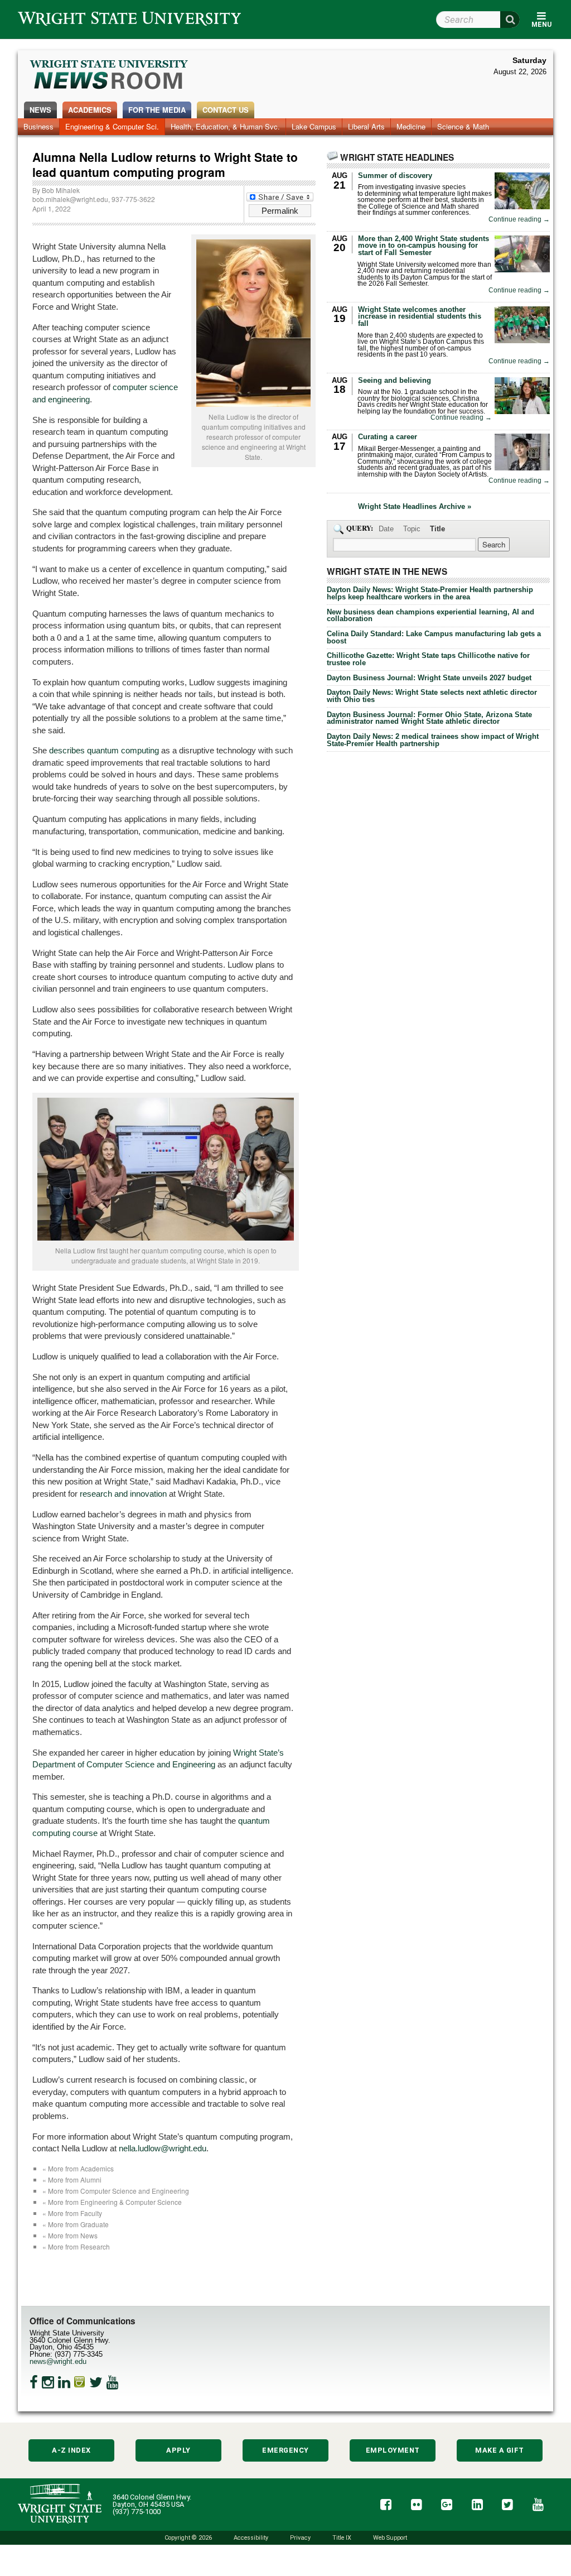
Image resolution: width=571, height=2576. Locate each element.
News (40, 110)
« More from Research (76, 2246)
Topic (412, 529)
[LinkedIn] (64, 2382)
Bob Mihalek (61, 190)
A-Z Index (71, 2450)
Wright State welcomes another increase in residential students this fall (420, 317)
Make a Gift (500, 2450)
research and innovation (123, 1494)
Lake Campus (314, 126)
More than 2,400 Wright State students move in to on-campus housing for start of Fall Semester (424, 246)
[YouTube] (113, 2382)
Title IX (342, 2538)
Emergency (285, 2450)
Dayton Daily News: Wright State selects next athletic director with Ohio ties (432, 696)
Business (38, 126)
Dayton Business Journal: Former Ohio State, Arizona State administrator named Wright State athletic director (429, 718)
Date (386, 529)
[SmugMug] (80, 2382)
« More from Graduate (76, 2224)
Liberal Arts (366, 126)
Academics (90, 110)
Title (437, 529)
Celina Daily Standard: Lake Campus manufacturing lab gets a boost (434, 637)
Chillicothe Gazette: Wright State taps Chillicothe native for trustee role (428, 659)
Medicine (411, 126)
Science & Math (463, 126)
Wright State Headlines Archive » (415, 507)
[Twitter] (96, 2382)
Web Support (390, 2538)
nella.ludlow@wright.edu (163, 2148)
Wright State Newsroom (110, 76)
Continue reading (519, 220)
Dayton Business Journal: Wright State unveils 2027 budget (429, 678)
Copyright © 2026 (188, 2538)
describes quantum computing (104, 750)
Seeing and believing (395, 380)
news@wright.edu (58, 2361)
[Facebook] (34, 2382)
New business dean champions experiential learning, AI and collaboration (430, 616)
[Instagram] (48, 2382)
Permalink (280, 211)
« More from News (70, 2235)
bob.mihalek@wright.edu (70, 199)
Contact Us (226, 110)
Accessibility (251, 2538)
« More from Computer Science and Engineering (116, 2191)
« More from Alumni (72, 2179)
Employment (393, 2450)
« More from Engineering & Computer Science (112, 2202)
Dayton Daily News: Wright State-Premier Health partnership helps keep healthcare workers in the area (430, 593)
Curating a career (388, 437)
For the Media (157, 110)
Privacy (300, 2538)
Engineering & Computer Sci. (112, 126)
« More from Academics (78, 2168)
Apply (178, 2450)
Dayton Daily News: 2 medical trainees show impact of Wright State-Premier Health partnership (433, 740)
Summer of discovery (395, 176)
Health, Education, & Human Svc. (225, 126)
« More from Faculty (72, 2213)
